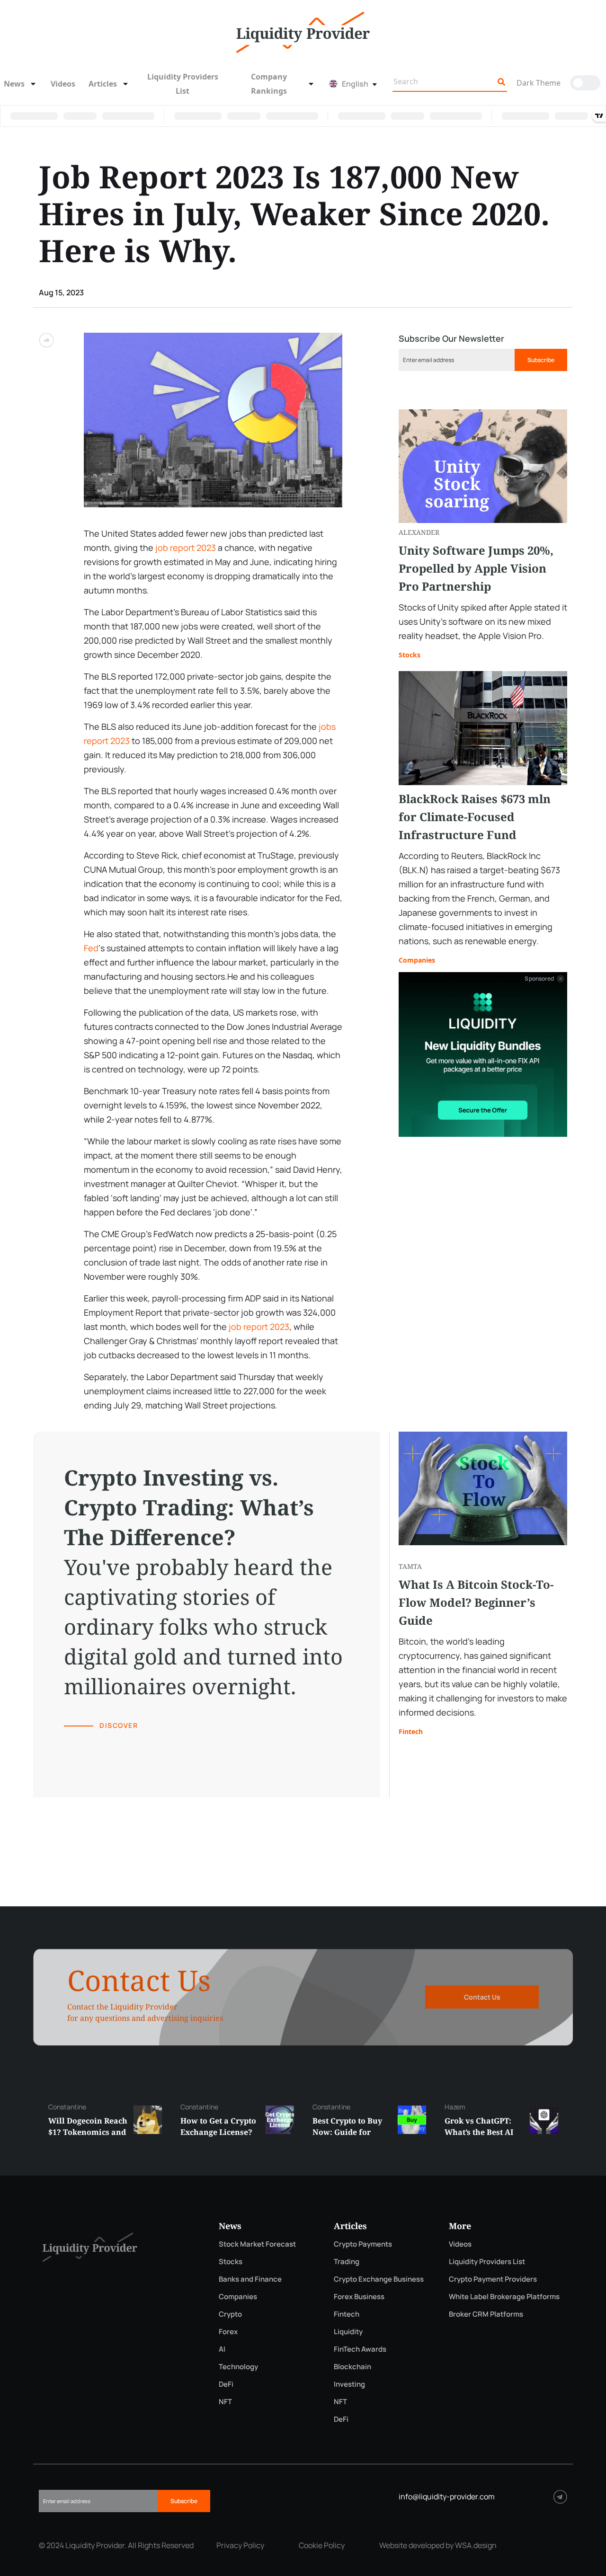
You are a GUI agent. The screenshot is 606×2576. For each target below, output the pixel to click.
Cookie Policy (322, 2545)
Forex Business (359, 2297)
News (14, 84)
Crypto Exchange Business (379, 2279)
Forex (228, 2332)
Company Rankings (269, 84)
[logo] (303, 31)
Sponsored (539, 979)
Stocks (410, 655)
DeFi (226, 2384)
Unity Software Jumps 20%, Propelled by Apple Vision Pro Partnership (476, 568)
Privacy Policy (240, 2545)
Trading (347, 2262)
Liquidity (348, 2332)
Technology (238, 2367)
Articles (103, 84)
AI (222, 2349)
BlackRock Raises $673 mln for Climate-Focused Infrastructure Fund (475, 817)
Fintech (411, 1731)
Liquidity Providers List (183, 84)
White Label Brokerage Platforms (504, 2297)
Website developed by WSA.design (438, 2545)
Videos (63, 84)
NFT (225, 2402)
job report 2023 (186, 548)
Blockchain (352, 2367)
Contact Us (482, 1997)
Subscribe (541, 360)
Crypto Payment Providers (493, 2279)
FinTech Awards (360, 2349)
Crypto (230, 2314)
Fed (91, 948)
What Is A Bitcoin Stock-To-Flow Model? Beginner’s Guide (476, 1602)
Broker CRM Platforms (486, 2314)
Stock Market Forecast (257, 2244)
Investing (349, 2384)
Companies (417, 960)
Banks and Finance (250, 2279)
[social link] (560, 2497)
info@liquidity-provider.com (447, 2496)
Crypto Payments (363, 2244)
